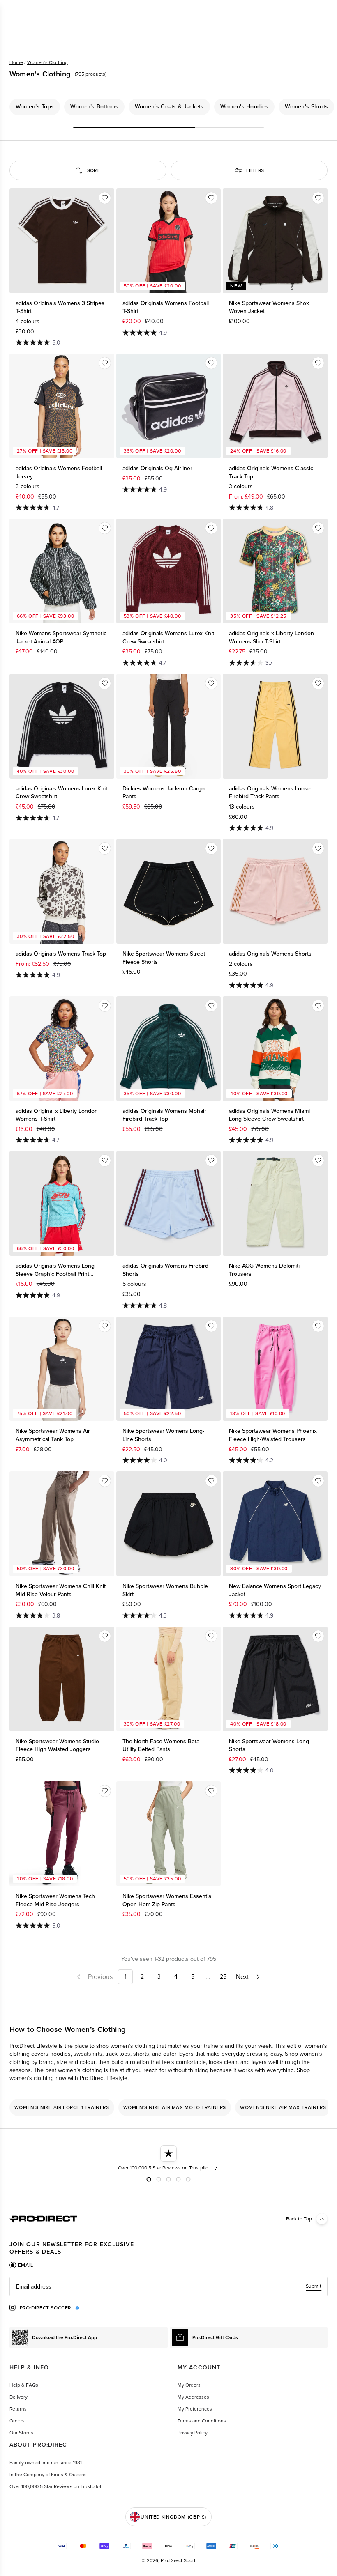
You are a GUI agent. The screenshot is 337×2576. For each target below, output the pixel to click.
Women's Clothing (47, 62)
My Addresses (193, 2397)
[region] (168, 107)
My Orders (189, 2385)
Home (16, 62)
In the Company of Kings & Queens (48, 2475)
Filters (255, 170)
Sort (93, 170)
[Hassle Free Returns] (169, 2158)
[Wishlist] (105, 198)
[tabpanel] (168, 2286)
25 (223, 1977)
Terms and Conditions (202, 2421)
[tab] (21, 2265)
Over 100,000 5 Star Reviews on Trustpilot (55, 2486)
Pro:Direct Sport (178, 2560)
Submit (314, 2286)
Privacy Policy (193, 2433)
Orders (17, 2421)
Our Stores (21, 2433)
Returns (18, 2409)
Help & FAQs (24, 2385)
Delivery (18, 2397)
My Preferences (195, 2409)
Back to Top (299, 2219)
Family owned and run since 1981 (46, 2463)
